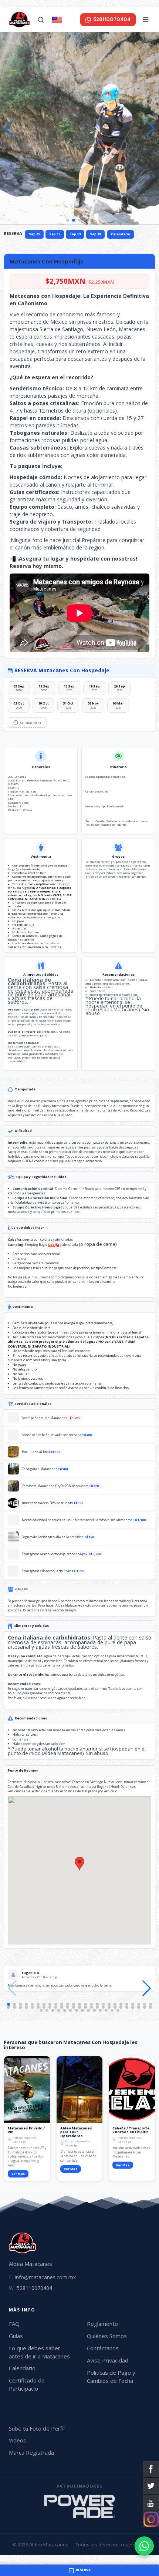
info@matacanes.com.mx (42, 2277)
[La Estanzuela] (79, 2510)
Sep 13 (75, 234)
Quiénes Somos (107, 2336)
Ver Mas (18, 2174)
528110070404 (31, 2288)
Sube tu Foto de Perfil (37, 2428)
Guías (16, 2336)
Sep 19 (95, 234)
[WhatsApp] (144, 2546)
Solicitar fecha (31, 722)
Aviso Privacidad (108, 2360)
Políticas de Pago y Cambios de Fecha (111, 2377)
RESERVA (13, 233)
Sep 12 (55, 234)
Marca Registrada (31, 2452)
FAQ (14, 2324)
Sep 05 (34, 234)
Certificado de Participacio (27, 2384)
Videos (18, 2440)
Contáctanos (103, 2348)
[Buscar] (41, 20)
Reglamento (102, 2324)
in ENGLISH (70, 19)
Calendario (121, 234)
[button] (150, 128)
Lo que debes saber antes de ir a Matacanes (39, 2352)
